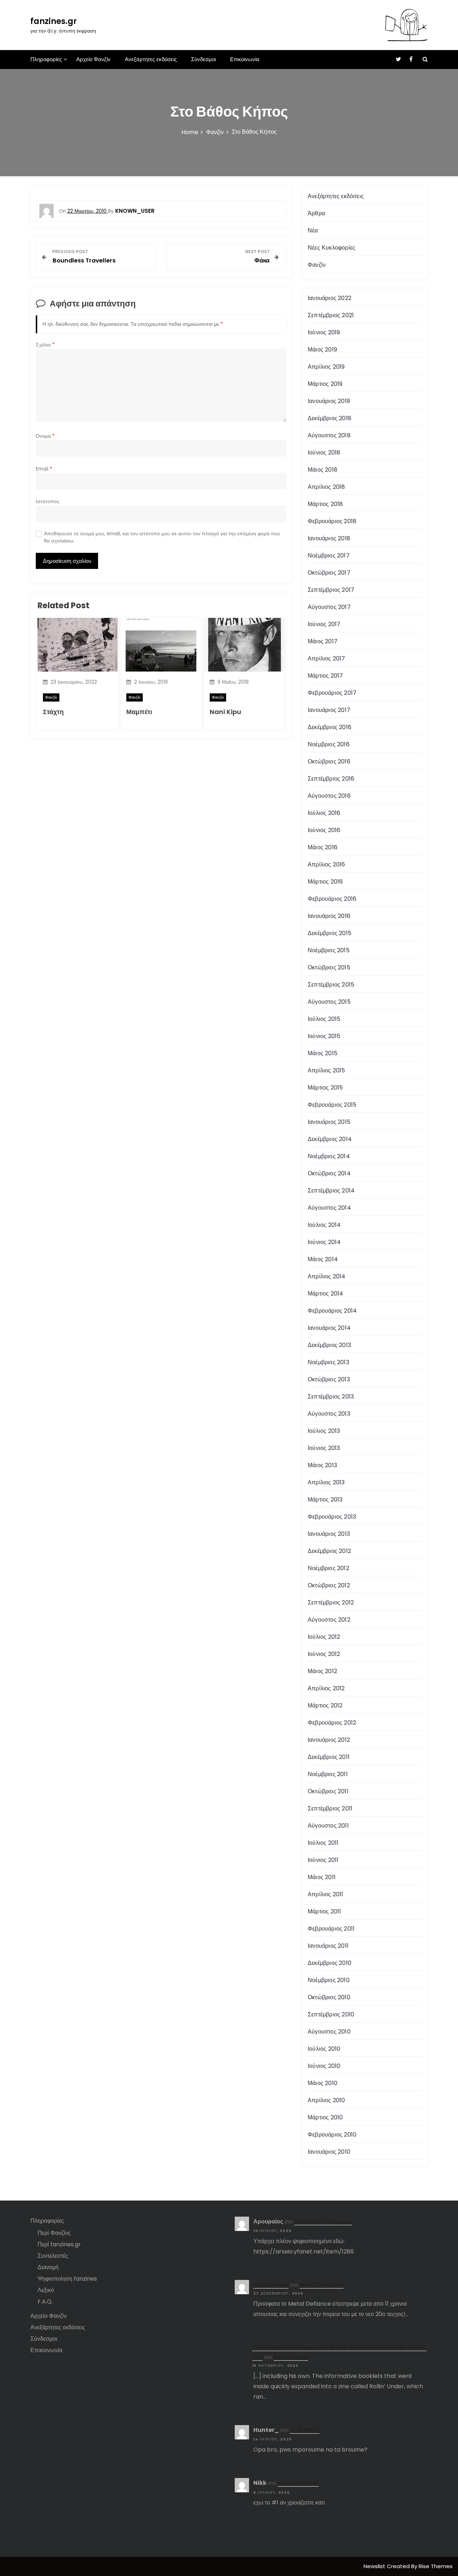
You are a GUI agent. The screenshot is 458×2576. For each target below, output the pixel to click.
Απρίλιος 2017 (327, 658)
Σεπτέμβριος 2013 (331, 1397)
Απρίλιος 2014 (327, 1276)
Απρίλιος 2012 (326, 1688)
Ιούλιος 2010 (324, 2049)
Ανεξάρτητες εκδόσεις (151, 59)
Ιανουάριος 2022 (330, 298)
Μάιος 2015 (323, 1053)
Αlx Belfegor (271, 2285)
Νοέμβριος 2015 (329, 950)
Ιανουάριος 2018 (329, 538)
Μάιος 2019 (322, 350)
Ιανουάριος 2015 (329, 1122)
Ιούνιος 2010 (324, 2066)
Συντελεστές (53, 2256)
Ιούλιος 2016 (324, 813)
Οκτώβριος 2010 (329, 1997)
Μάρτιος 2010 (325, 2117)
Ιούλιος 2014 (324, 1225)
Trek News (305, 2430)
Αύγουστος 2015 (329, 1002)
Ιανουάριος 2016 (329, 916)
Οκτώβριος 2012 (329, 1585)
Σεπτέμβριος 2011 (330, 1808)
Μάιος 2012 (322, 1671)
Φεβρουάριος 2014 (332, 1311)
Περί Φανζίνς (54, 2233)
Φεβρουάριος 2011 (331, 1929)
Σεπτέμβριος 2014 (331, 1191)
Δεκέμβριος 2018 (330, 418)
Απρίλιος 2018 (327, 487)
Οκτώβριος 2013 (329, 1379)
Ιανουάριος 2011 (328, 1946)
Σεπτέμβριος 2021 (331, 315)
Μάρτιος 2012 (325, 1705)
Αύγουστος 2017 (329, 607)
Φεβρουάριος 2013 (332, 1517)
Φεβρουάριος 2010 (332, 2135)
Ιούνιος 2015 (324, 1036)
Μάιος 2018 (323, 470)
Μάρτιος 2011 (324, 1911)
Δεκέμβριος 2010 (330, 1963)
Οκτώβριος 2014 (329, 1173)
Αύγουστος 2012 (329, 1620)
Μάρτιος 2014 (325, 1294)
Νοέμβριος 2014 (329, 1156)
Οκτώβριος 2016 (329, 761)
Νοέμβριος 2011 (328, 1774)
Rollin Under (291, 2357)
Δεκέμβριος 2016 (330, 727)
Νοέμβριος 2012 (328, 1568)
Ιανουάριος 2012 (329, 1740)
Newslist (375, 2566)
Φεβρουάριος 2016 (332, 899)
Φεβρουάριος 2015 (332, 1105)
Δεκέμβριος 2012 (329, 1551)
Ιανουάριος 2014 (329, 1328)
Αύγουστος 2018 (329, 435)
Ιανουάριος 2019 (329, 401)
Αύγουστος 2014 (329, 1208)
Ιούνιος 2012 (324, 1654)
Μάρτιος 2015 (325, 1088)
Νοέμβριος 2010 (329, 1980)
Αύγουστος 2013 (329, 1414)
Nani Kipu (225, 712)
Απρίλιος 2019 (326, 367)
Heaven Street (298, 2483)
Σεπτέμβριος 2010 (331, 2014)
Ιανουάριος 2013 (329, 1534)
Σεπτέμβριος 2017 (331, 590)
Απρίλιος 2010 (327, 2100)
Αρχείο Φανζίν (93, 59)
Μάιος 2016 (323, 847)
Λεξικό (46, 2290)
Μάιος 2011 (322, 1877)
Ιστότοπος (48, 502)
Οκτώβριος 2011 (328, 1791)
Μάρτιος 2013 (325, 1500)
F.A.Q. (45, 2302)
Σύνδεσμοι (203, 59)
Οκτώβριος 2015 (329, 967)
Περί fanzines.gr (59, 2244)
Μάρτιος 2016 (325, 882)
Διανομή (48, 2267)
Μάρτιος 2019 (325, 384)
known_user (135, 211)
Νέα (313, 230)
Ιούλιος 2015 (324, 1019)
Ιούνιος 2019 (324, 332)
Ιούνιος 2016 (324, 830)
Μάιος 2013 (322, 1465)
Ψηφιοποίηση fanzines (67, 2279)
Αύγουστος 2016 (329, 796)
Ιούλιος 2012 (324, 1637)
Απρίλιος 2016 (327, 864)
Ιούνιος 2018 (324, 453)
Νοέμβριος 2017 (329, 555)
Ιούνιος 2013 (324, 1448)
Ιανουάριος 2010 (329, 2152)
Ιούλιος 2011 (323, 1843)
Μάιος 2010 (323, 2083)
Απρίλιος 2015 (327, 1070)
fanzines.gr (54, 21)
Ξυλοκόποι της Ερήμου (323, 2221)
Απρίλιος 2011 (326, 1894)
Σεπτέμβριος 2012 (331, 1602)
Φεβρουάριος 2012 (332, 1723)
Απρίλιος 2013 (326, 1482)
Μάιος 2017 (323, 641)
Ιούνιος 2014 (324, 1242)
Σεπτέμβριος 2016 (331, 779)
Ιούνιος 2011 (323, 1860)
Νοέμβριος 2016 (329, 744)
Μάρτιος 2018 (325, 504)
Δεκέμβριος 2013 (329, 1345)
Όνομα (45, 436)
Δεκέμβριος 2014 (330, 1139)
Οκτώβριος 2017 (329, 573)
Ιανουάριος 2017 (329, 710)
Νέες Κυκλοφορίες (332, 248)
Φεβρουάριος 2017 (332, 693)
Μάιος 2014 (323, 1259)
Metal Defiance (321, 2285)
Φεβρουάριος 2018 (332, 521)
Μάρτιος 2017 (325, 676)
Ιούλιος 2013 (324, 1431)
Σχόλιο (45, 345)
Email (44, 469)
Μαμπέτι (139, 712)
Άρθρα (316, 213)
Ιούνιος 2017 (324, 624)
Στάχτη (53, 712)
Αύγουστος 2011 (328, 1826)
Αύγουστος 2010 (329, 2032)
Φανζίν (51, 697)
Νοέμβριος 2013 (328, 1362)
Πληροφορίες (46, 59)
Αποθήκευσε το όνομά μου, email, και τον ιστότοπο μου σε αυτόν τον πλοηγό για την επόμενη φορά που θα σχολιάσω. (162, 537)
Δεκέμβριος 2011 (329, 1757)
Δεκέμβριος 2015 (330, 933)
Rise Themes (436, 2566)
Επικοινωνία (245, 59)
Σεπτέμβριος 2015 (331, 985)
